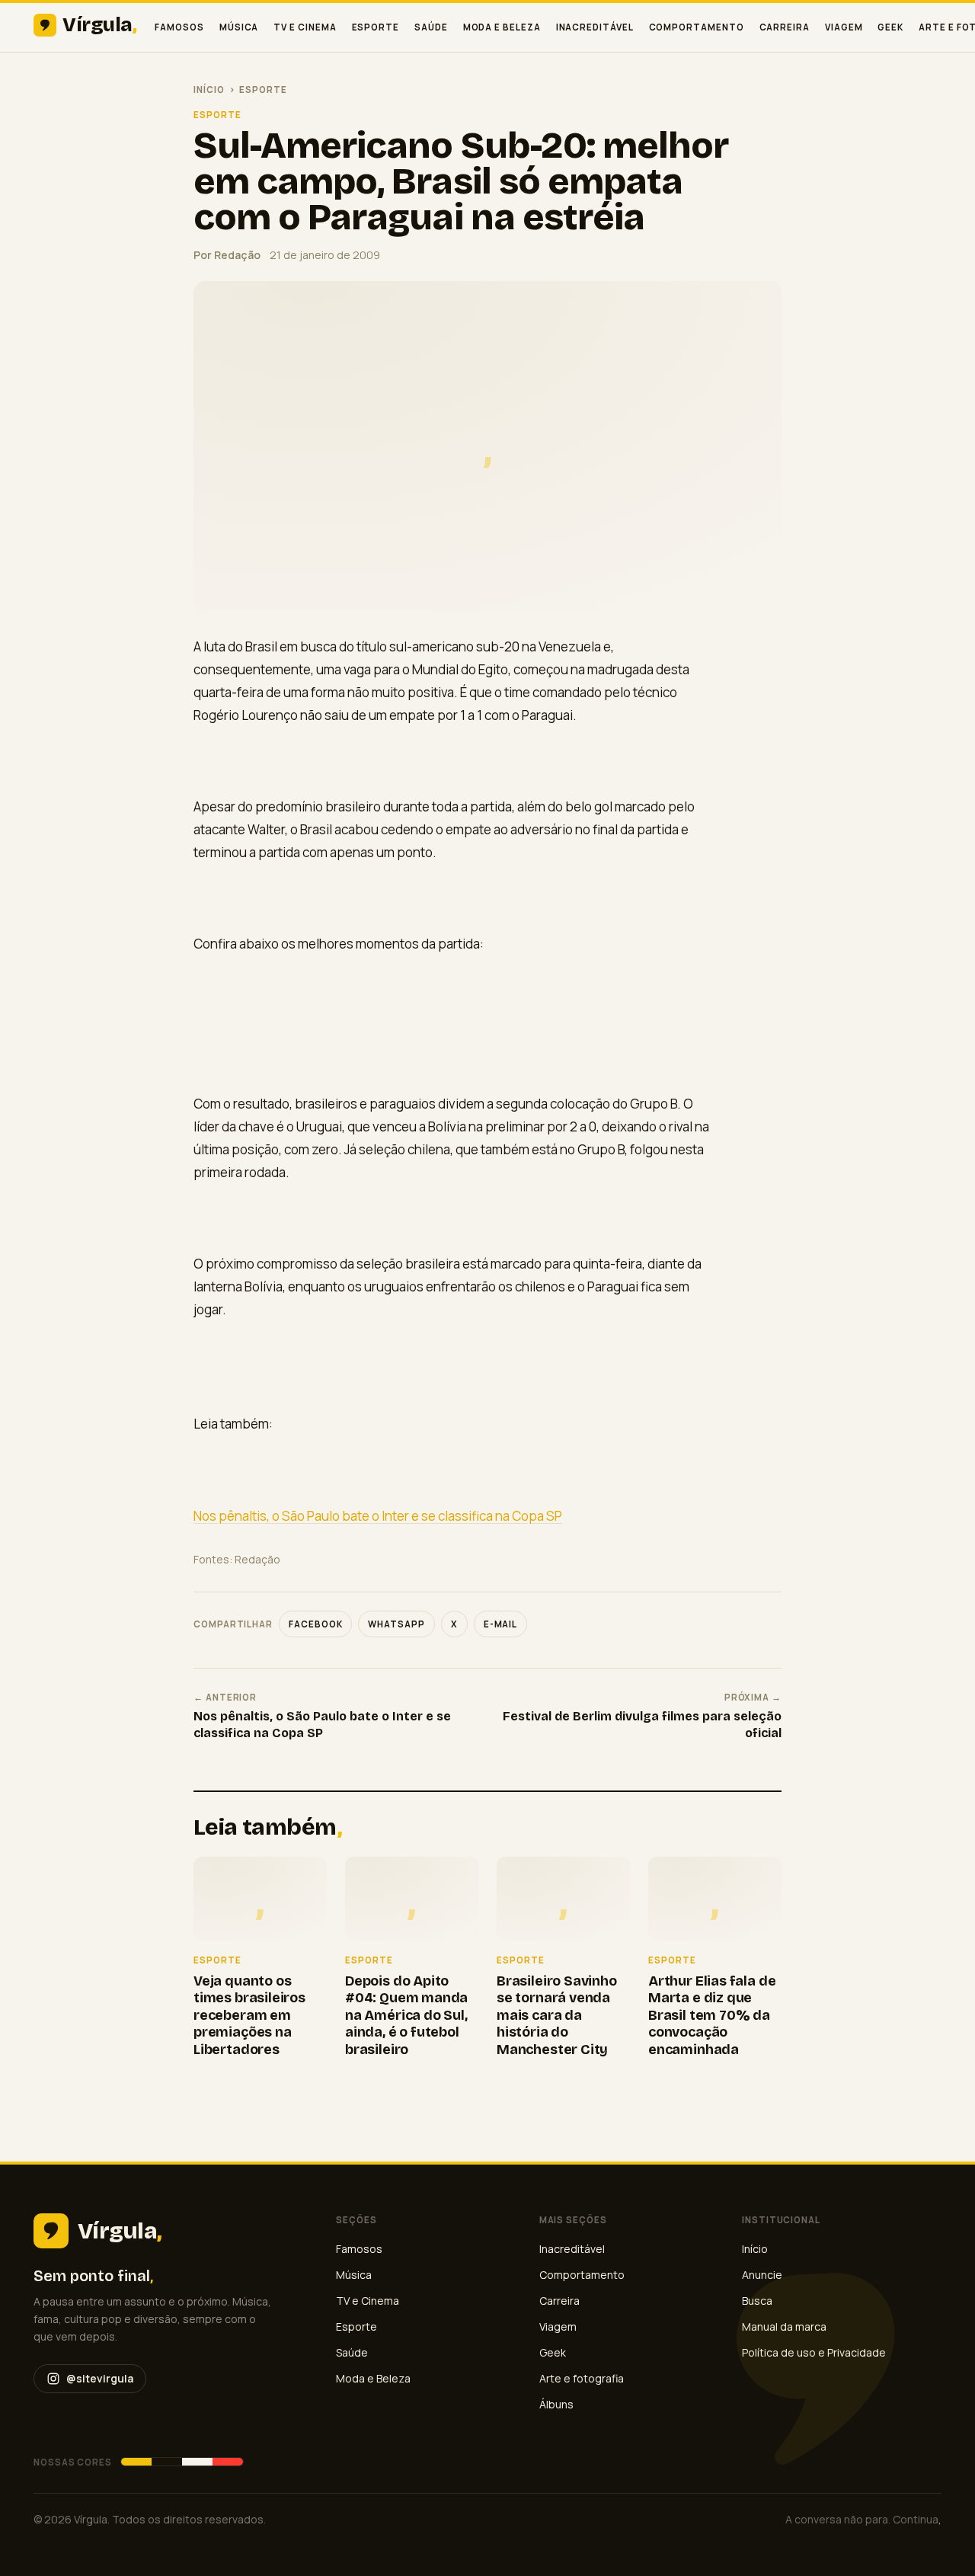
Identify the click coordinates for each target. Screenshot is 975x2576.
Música (239, 27)
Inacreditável (595, 27)
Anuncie (762, 2275)
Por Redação (227, 255)
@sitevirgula (100, 2378)
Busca (757, 2301)
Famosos (179, 27)
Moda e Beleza (502, 27)
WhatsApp (396, 1624)
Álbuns (556, 2404)
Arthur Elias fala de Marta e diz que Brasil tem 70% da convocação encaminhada (712, 2015)
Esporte (376, 27)
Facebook (315, 1624)
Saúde (431, 27)
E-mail (501, 1624)
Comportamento (697, 27)
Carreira (785, 27)
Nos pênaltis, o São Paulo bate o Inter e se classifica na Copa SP (378, 1516)
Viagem (844, 27)
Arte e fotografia (582, 2378)
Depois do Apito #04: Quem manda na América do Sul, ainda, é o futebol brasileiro (406, 2015)
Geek (890, 27)
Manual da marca (784, 2326)
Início (209, 90)
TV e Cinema (305, 27)
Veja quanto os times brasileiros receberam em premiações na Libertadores (249, 2015)
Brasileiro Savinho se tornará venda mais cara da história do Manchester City (557, 2015)
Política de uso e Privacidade (814, 2352)
